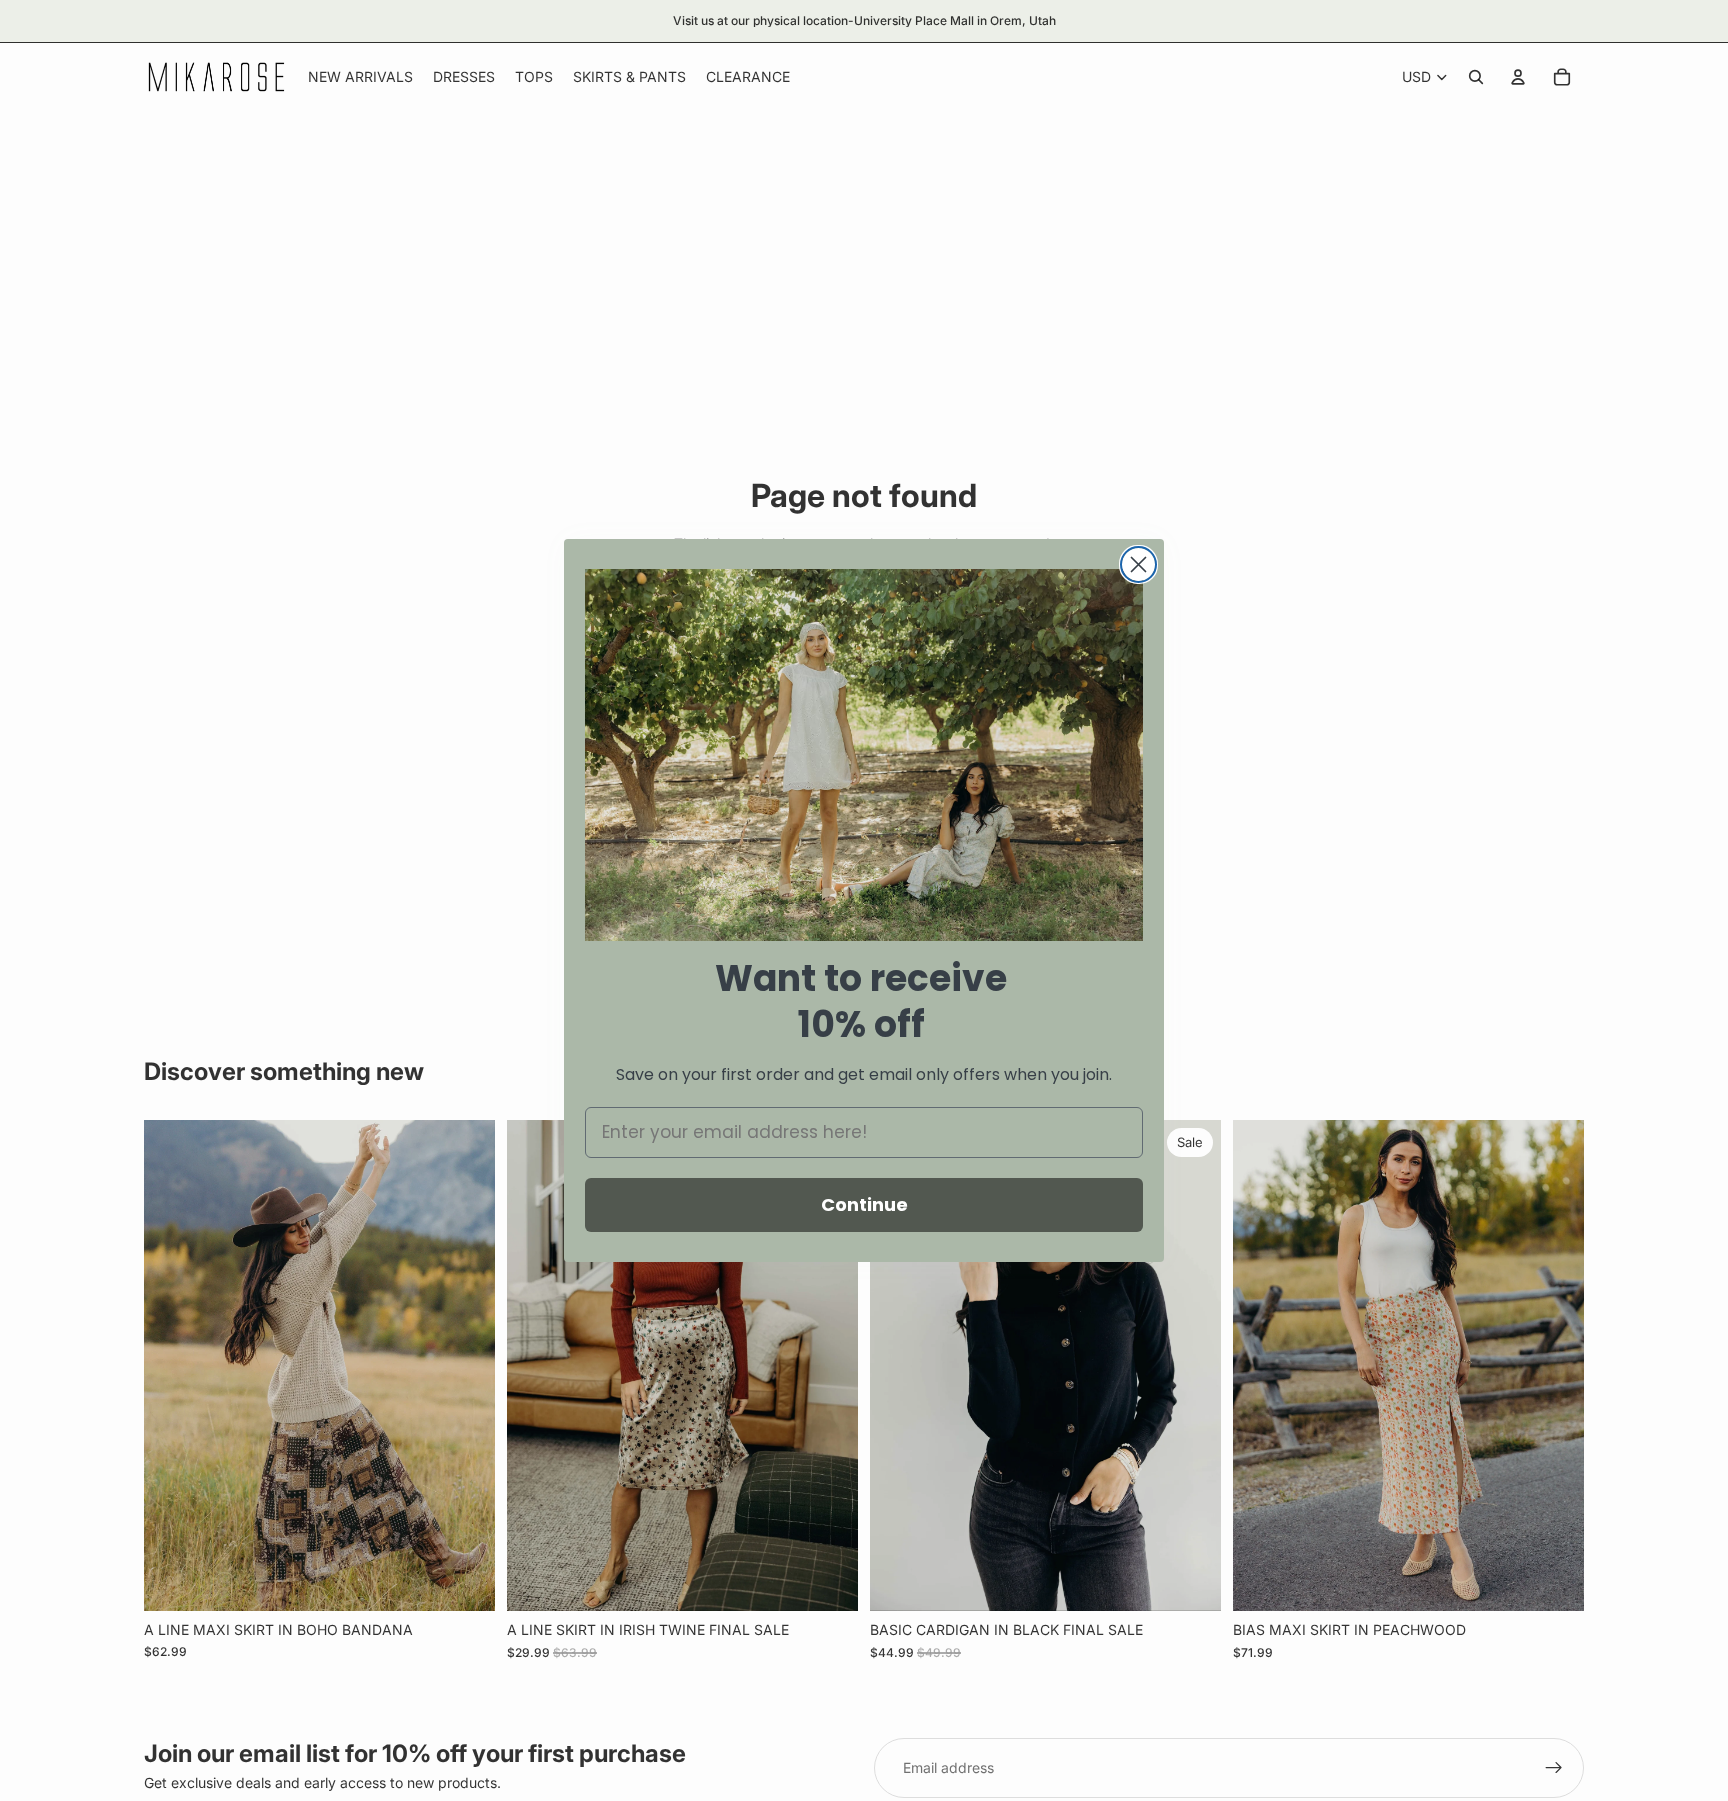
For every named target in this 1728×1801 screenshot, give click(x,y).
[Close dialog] (1138, 564)
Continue (864, 1204)
